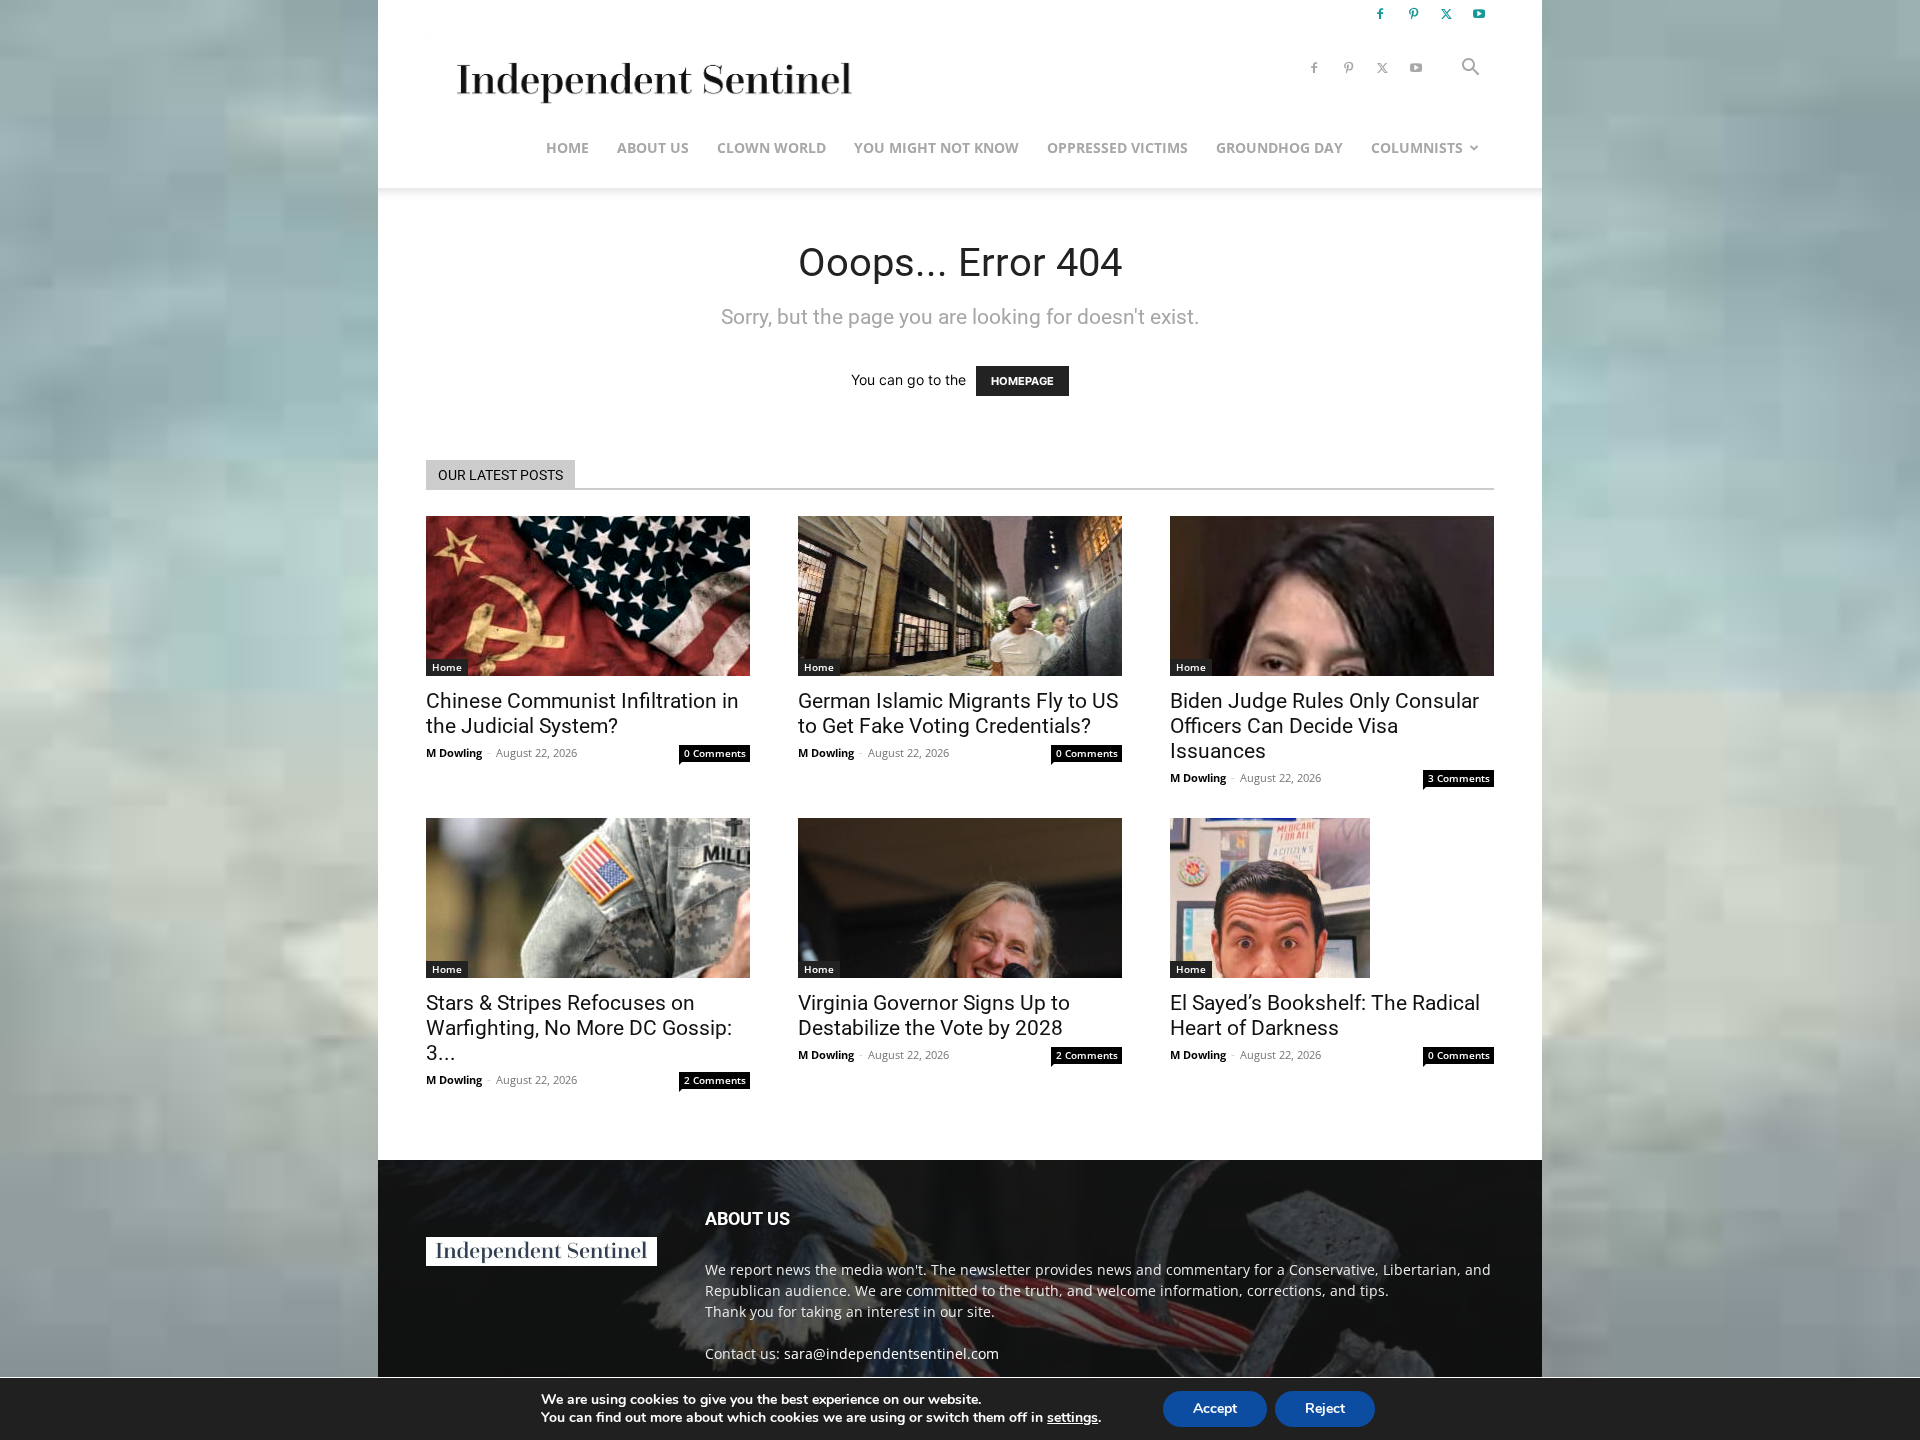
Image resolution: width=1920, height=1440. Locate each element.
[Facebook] (1380, 14)
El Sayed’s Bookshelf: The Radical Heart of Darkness (1325, 1015)
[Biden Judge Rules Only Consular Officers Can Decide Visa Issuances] (1332, 596)
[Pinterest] (1413, 14)
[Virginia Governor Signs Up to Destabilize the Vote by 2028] (960, 898)
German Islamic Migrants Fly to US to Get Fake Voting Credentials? (958, 713)
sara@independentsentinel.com (891, 1353)
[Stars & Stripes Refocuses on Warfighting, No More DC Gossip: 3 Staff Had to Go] (588, 898)
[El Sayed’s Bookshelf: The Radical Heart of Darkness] (1332, 898)
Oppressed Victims (1117, 147)
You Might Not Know (936, 147)
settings (1072, 1418)
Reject (1325, 1408)
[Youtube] (1479, 14)
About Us (653, 147)
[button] (1470, 69)
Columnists (1417, 147)
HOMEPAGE (1022, 381)
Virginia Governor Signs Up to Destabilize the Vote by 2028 (934, 1015)
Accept (1215, 1408)
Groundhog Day (1279, 147)
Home (567, 147)
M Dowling (454, 752)
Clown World (771, 147)
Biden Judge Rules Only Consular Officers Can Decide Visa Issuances (1324, 726)
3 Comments (1459, 778)
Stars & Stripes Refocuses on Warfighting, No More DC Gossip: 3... (579, 1028)
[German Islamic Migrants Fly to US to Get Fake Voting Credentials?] (960, 596)
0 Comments (715, 753)
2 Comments (715, 1080)
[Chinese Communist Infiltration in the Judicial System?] (588, 596)
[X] (1446, 14)
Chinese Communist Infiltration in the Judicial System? (582, 713)
